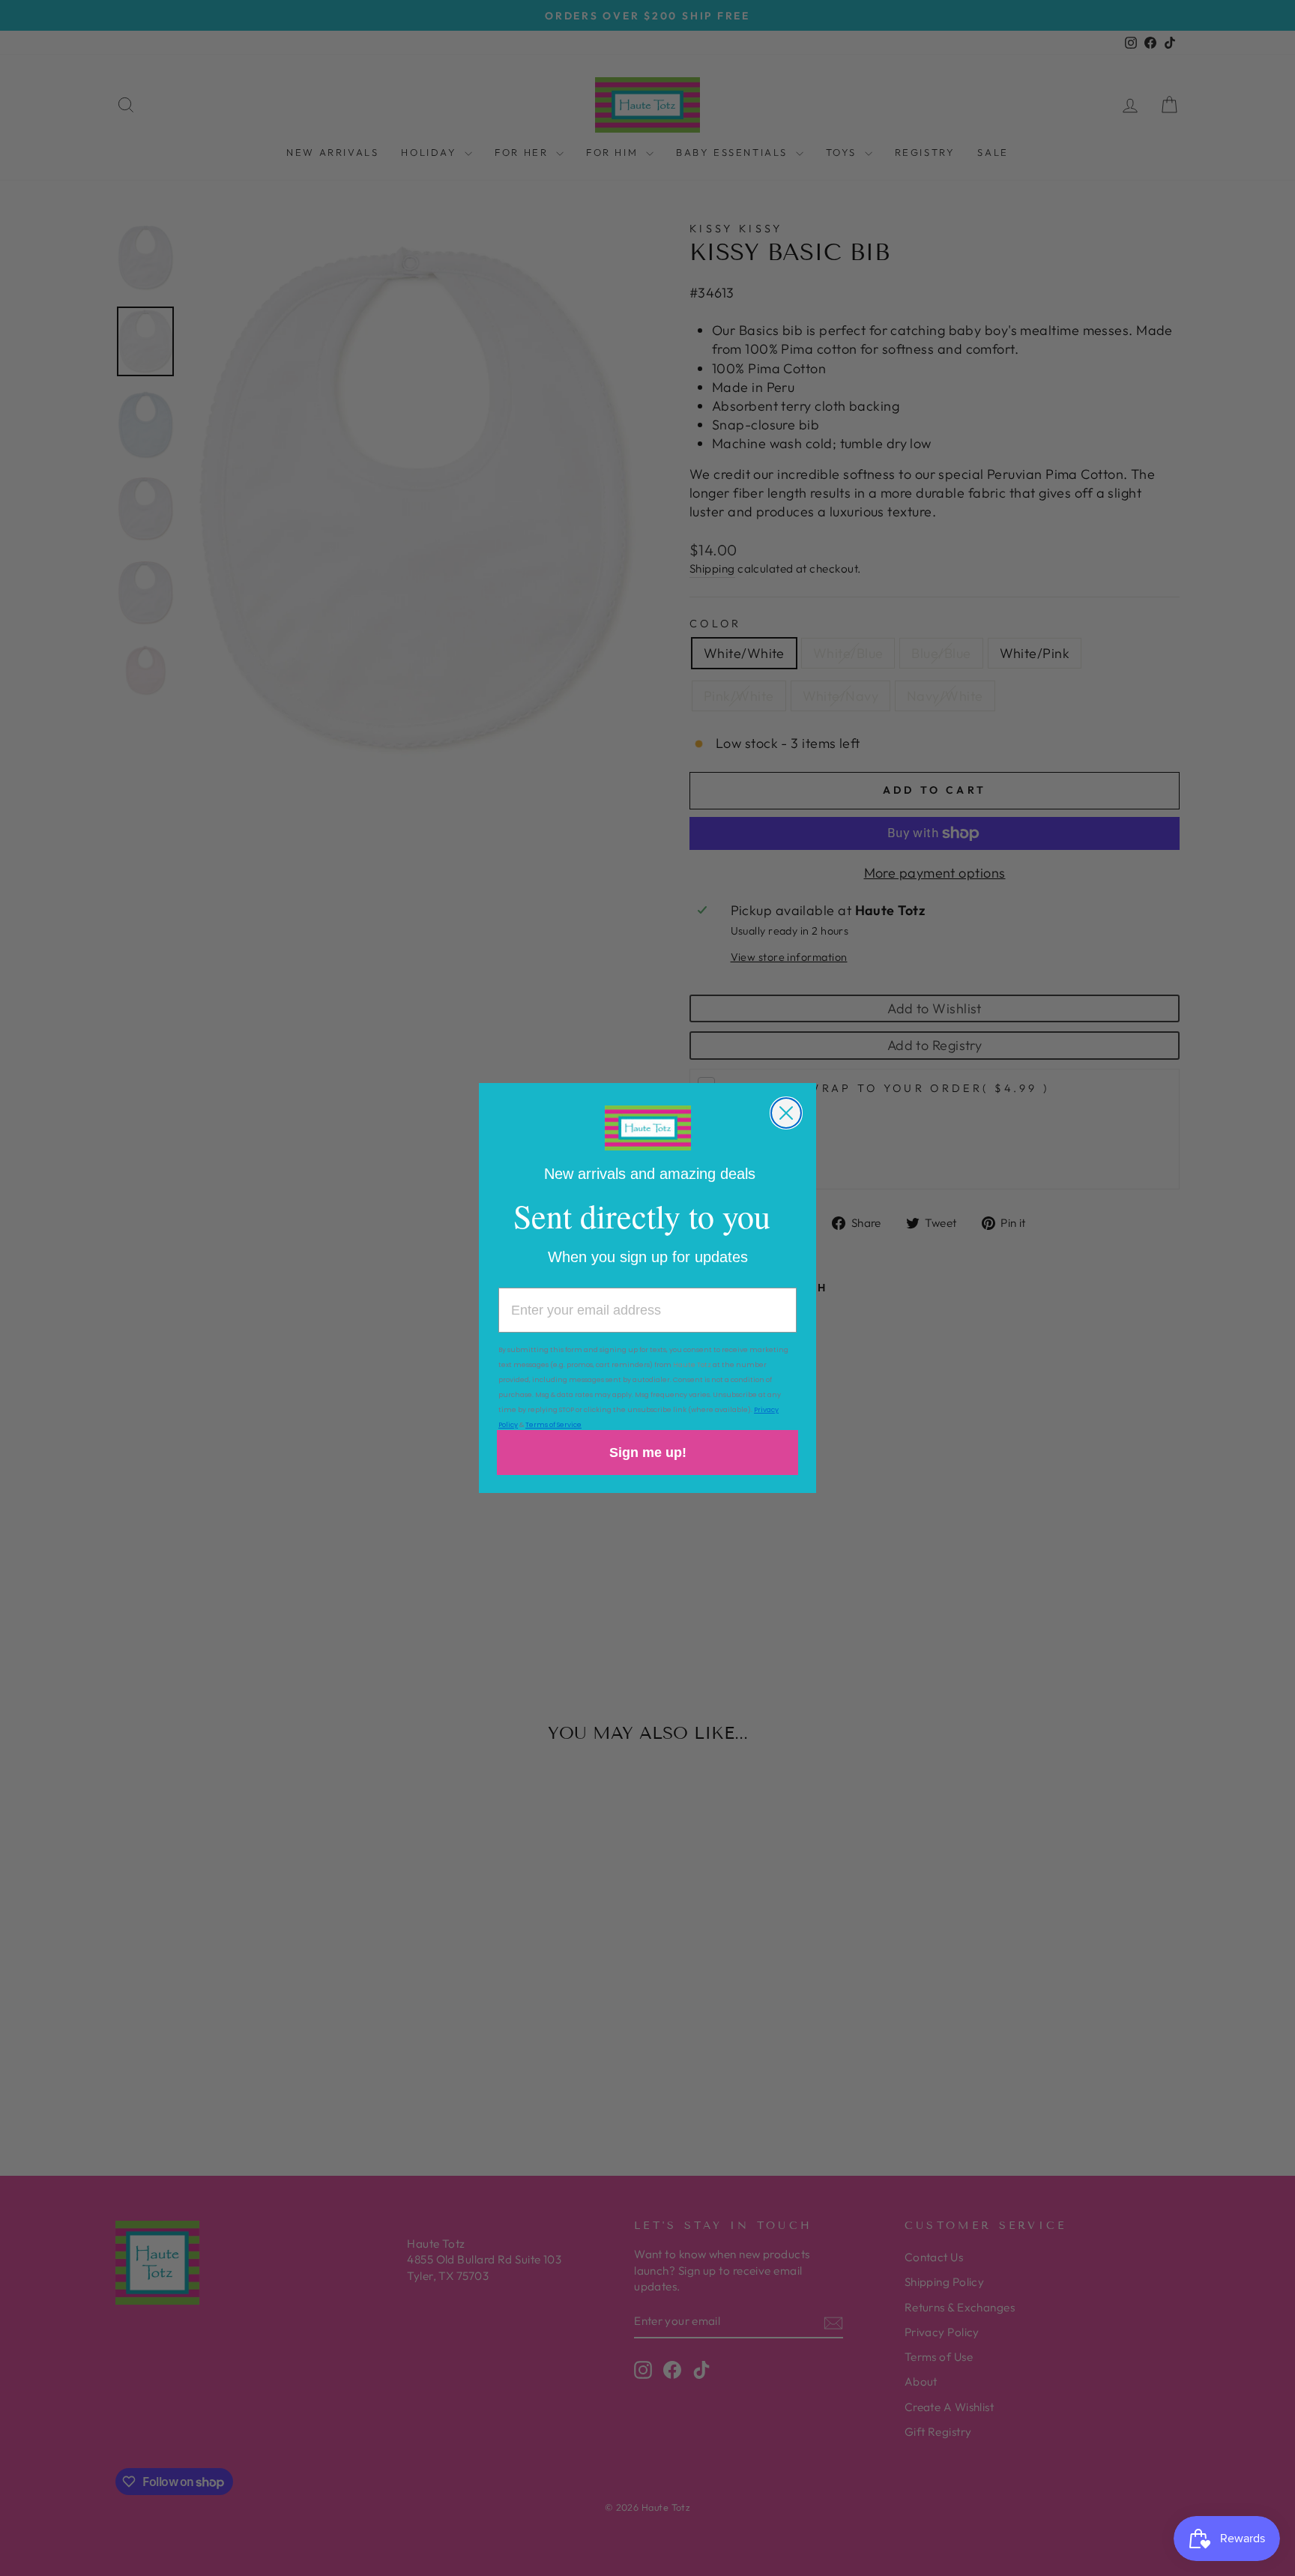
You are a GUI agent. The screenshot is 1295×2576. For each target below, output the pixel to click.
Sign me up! (648, 1453)
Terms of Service (553, 1425)
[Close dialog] (786, 1113)
